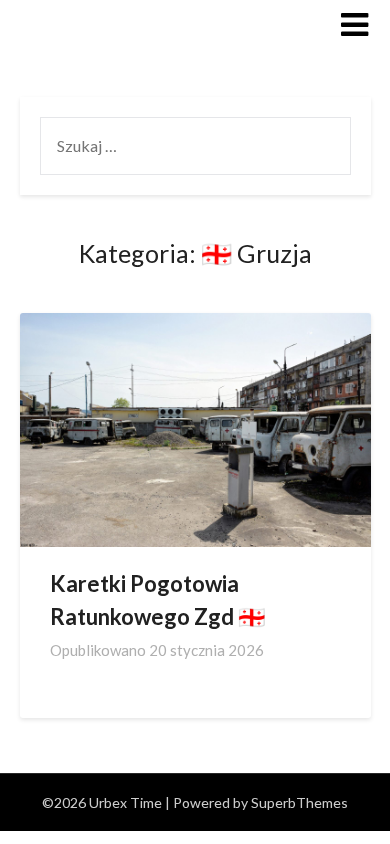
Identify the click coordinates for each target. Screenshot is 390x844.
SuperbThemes (299, 802)
